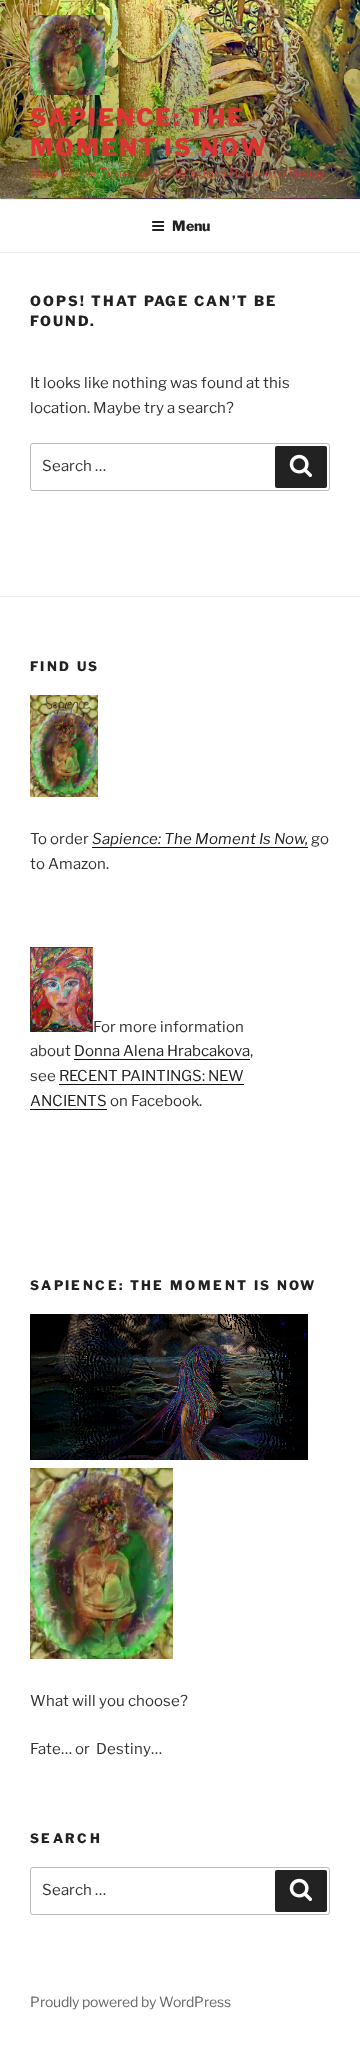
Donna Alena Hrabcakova (162, 1051)
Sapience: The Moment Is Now (149, 132)
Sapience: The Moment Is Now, (200, 839)
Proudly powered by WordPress (130, 2001)
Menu (191, 225)
